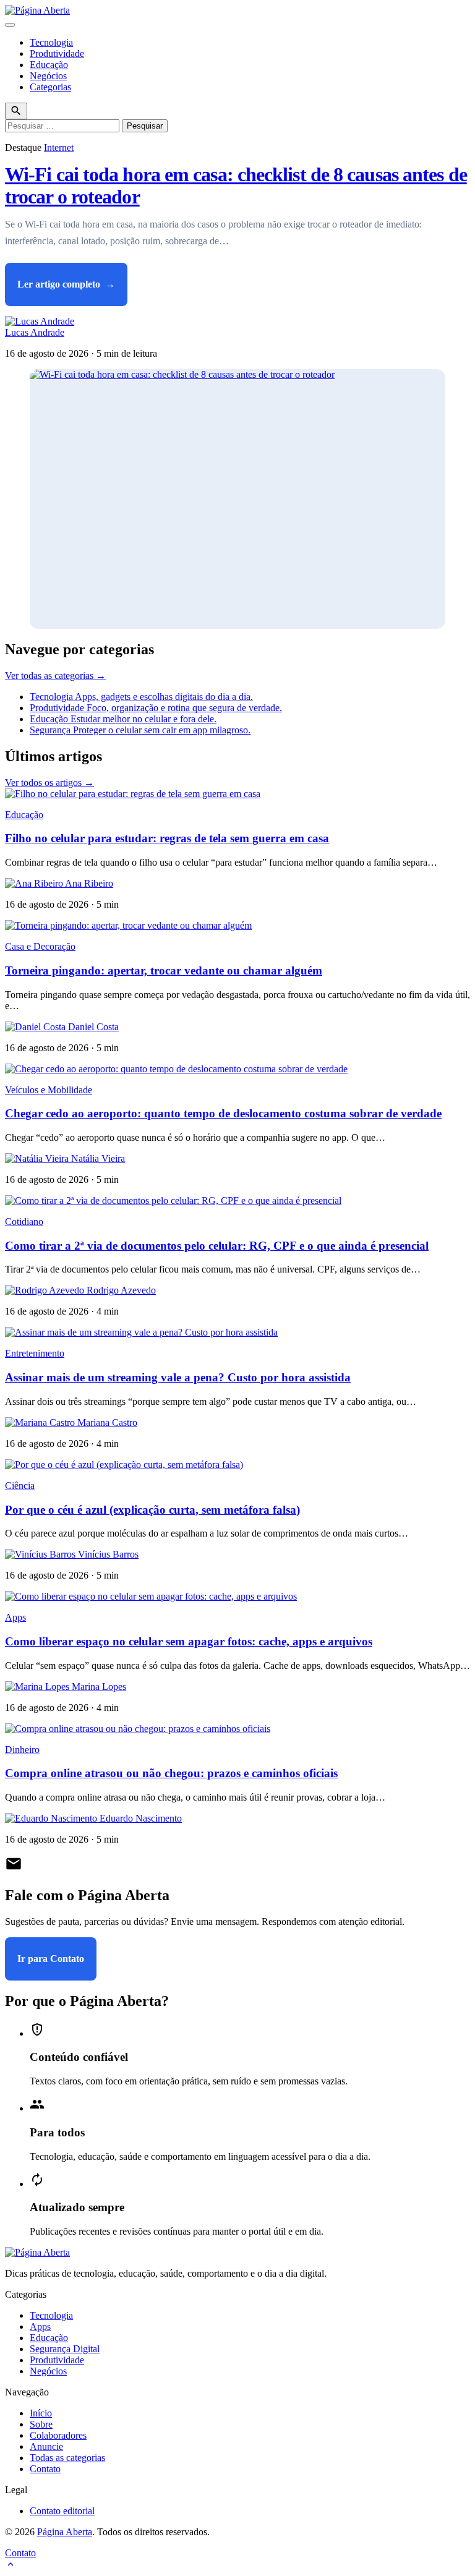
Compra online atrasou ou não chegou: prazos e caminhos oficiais (171, 1773)
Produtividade (57, 53)
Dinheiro (22, 1750)
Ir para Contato (51, 1959)
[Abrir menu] (10, 25)
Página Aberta (65, 2532)
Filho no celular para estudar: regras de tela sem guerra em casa (167, 838)
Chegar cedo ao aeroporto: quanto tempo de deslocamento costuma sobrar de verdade (223, 1113)
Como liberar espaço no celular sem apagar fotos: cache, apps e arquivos (189, 1641)
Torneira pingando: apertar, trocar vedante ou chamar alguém (164, 970)
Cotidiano (24, 1222)
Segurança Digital (65, 2349)
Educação (49, 65)
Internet (59, 147)
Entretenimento (35, 1353)
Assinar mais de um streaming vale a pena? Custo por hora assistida (178, 1377)
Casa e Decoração (40, 946)
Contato (45, 2469)
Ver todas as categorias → (55, 676)
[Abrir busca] (16, 111)
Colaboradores (58, 2435)
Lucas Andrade (35, 332)
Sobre (41, 2424)
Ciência (20, 1486)
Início (41, 2413)
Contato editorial (62, 2511)
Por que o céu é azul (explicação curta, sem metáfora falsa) (152, 1510)
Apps (15, 1617)
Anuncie (46, 2446)
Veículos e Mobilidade (49, 1090)
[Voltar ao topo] (11, 2565)
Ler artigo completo (66, 284)
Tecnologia (51, 42)
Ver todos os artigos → (49, 783)
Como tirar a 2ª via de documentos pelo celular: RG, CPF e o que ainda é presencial (217, 1246)
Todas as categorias (67, 2458)
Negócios (48, 76)
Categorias (50, 87)
